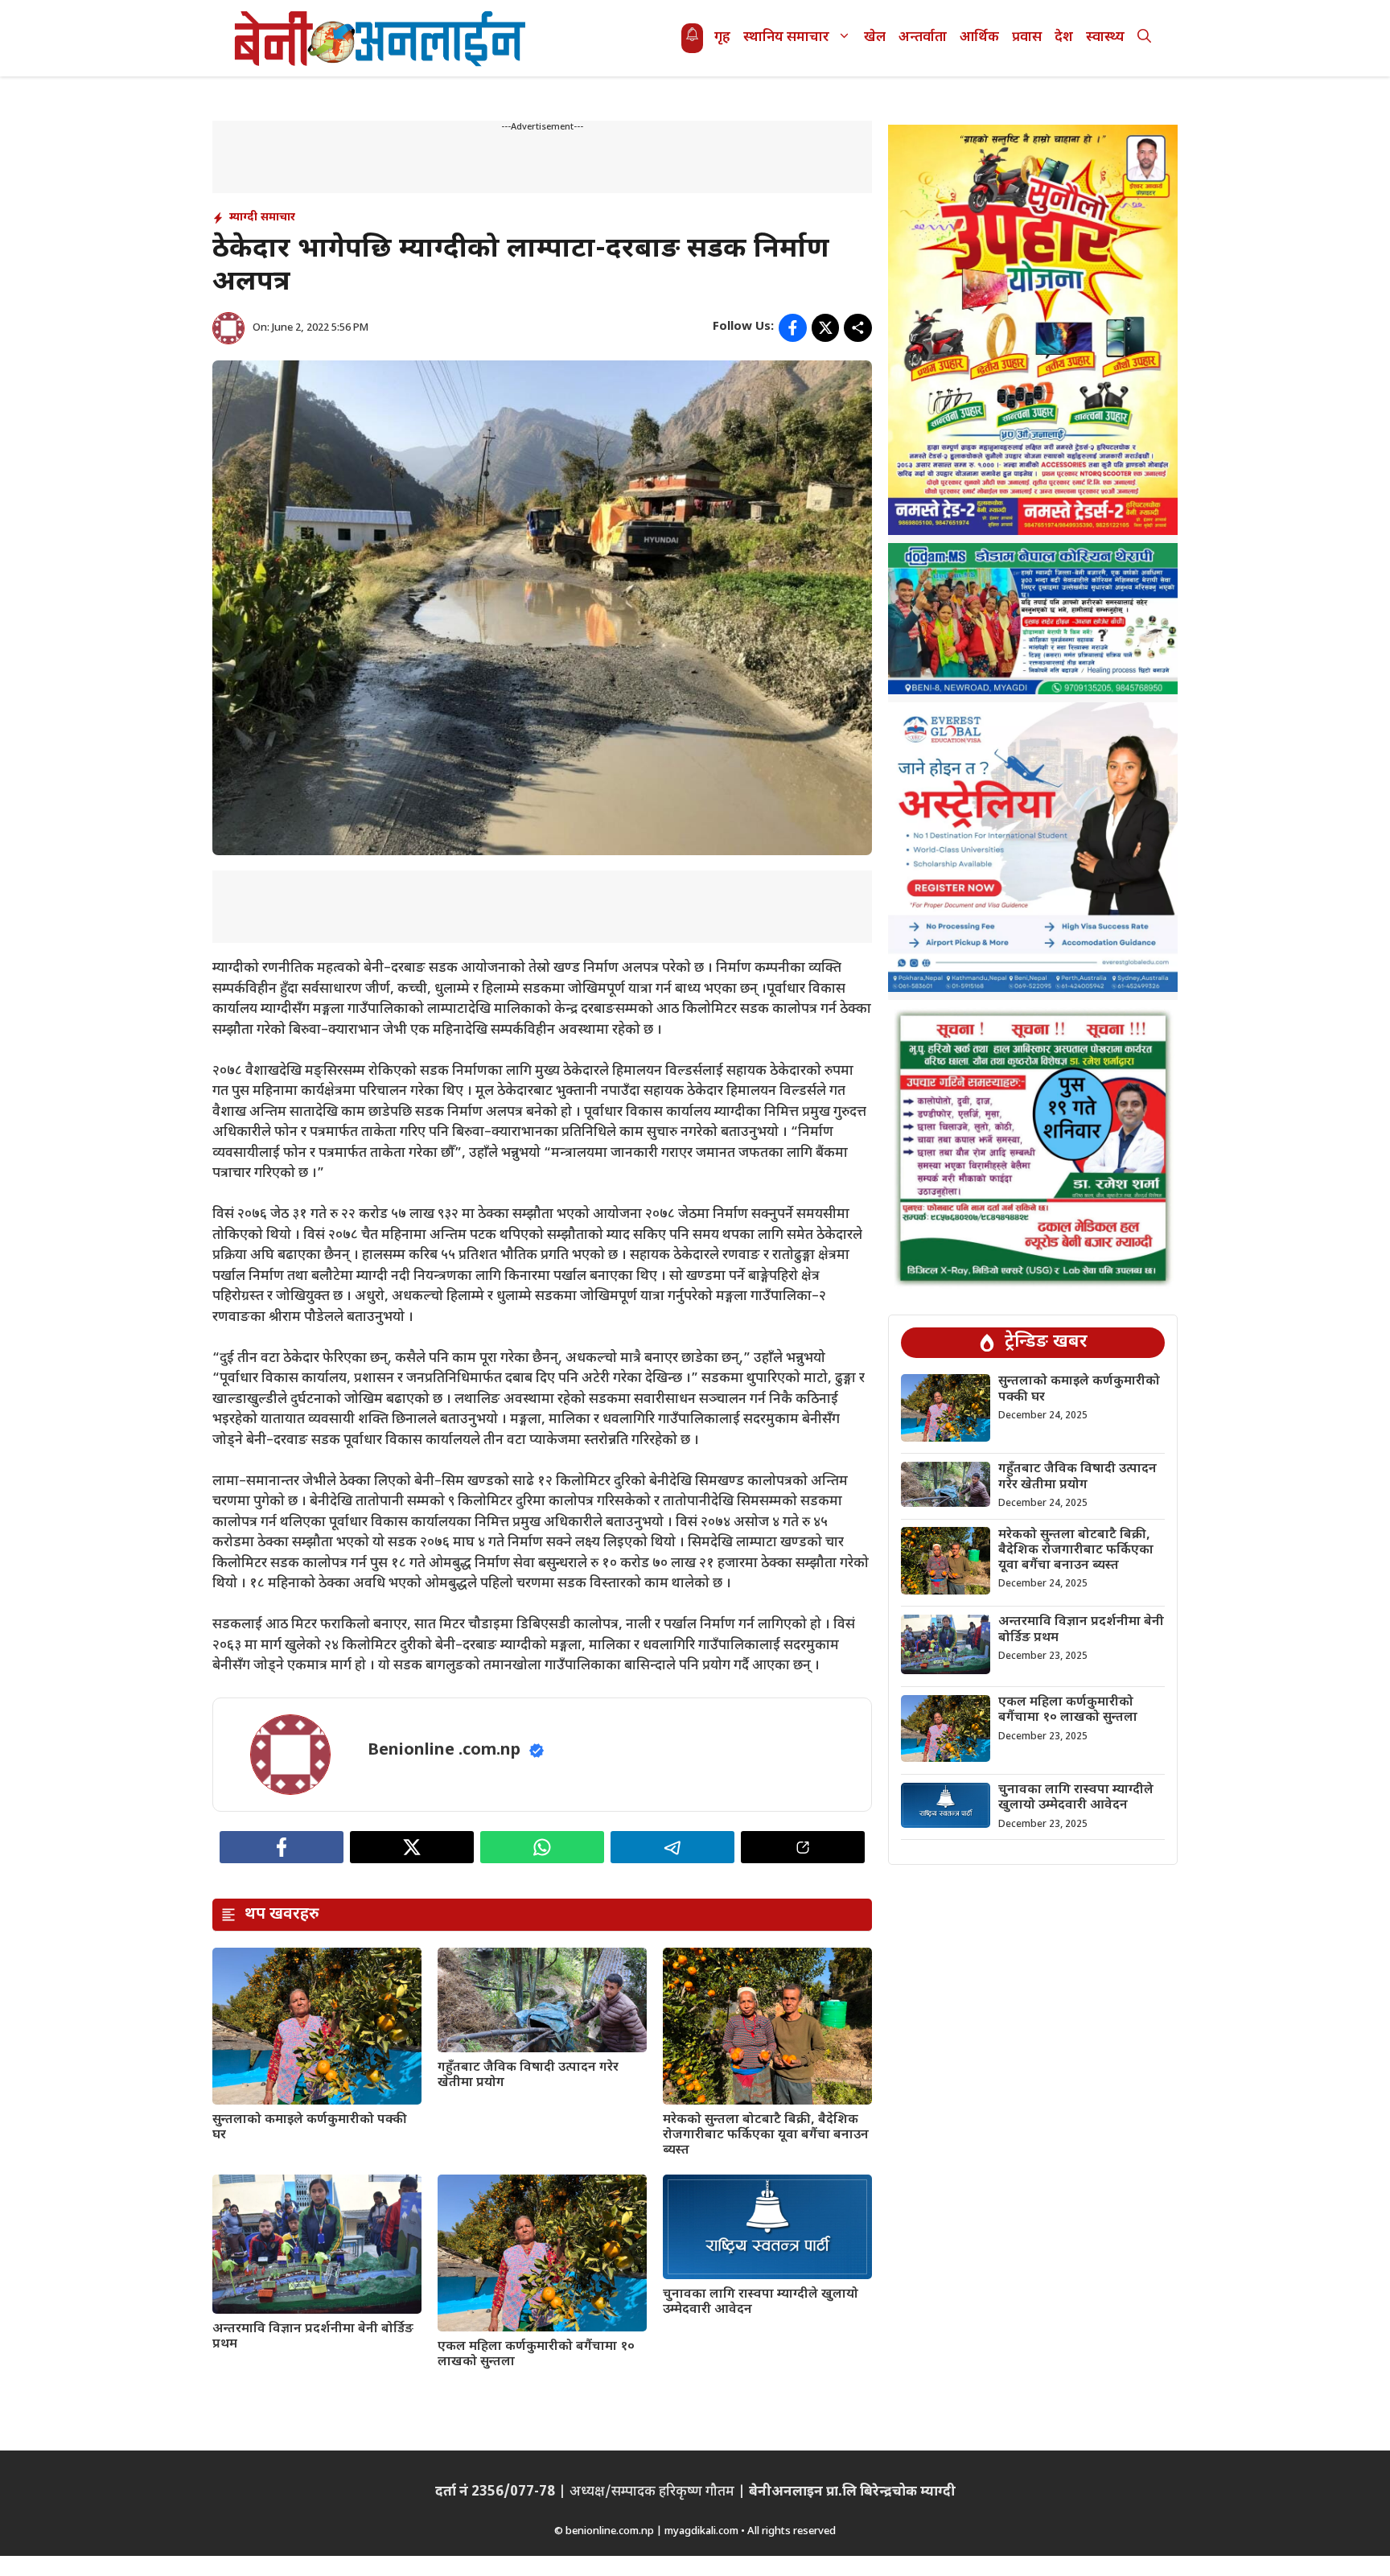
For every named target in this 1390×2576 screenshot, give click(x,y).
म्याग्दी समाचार (262, 218)
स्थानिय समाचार (786, 38)
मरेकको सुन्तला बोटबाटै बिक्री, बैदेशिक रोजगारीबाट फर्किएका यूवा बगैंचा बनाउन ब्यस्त (766, 2136)
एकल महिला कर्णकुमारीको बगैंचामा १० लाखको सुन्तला (536, 2355)
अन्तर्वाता (923, 38)
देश (1064, 38)
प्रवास (1027, 38)
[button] (1144, 38)
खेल (875, 38)
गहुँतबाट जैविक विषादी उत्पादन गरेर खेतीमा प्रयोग (528, 2076)
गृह (722, 38)
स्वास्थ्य (1105, 38)
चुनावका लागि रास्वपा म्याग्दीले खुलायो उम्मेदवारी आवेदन (761, 2302)
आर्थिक (979, 38)
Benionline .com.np (444, 1751)
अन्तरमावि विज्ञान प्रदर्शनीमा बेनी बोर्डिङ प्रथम (313, 2337)
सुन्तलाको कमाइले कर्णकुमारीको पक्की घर (310, 2128)
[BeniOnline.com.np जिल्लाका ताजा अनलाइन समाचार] (381, 38)
